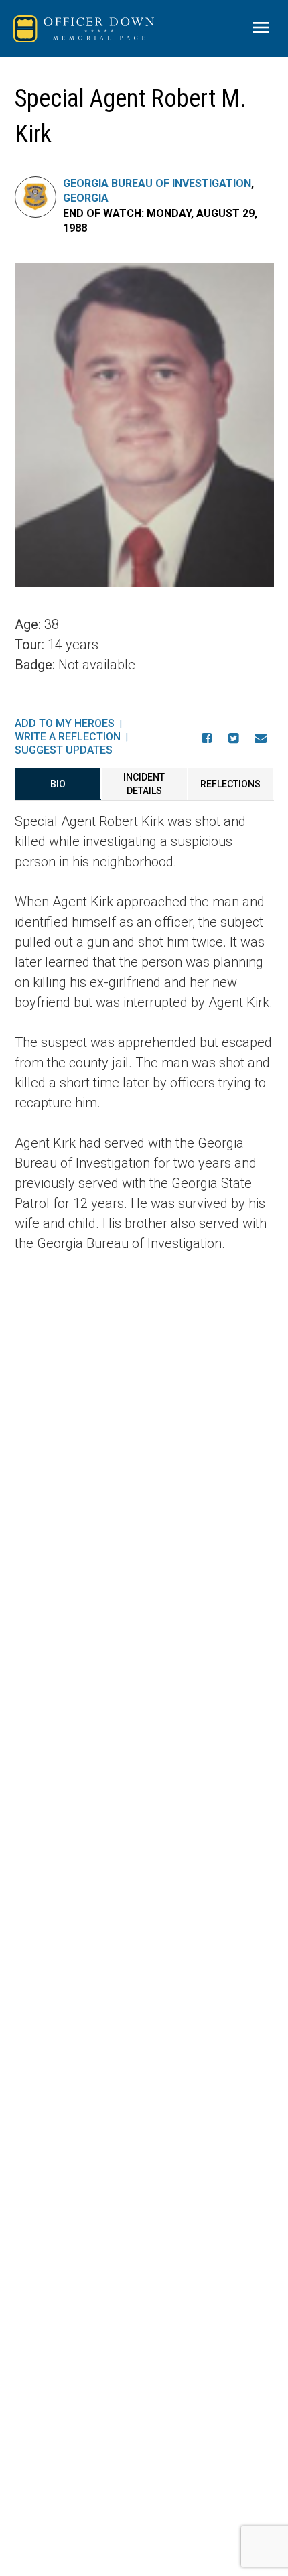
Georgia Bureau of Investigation (157, 183)
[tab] (58, 784)
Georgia (86, 198)
